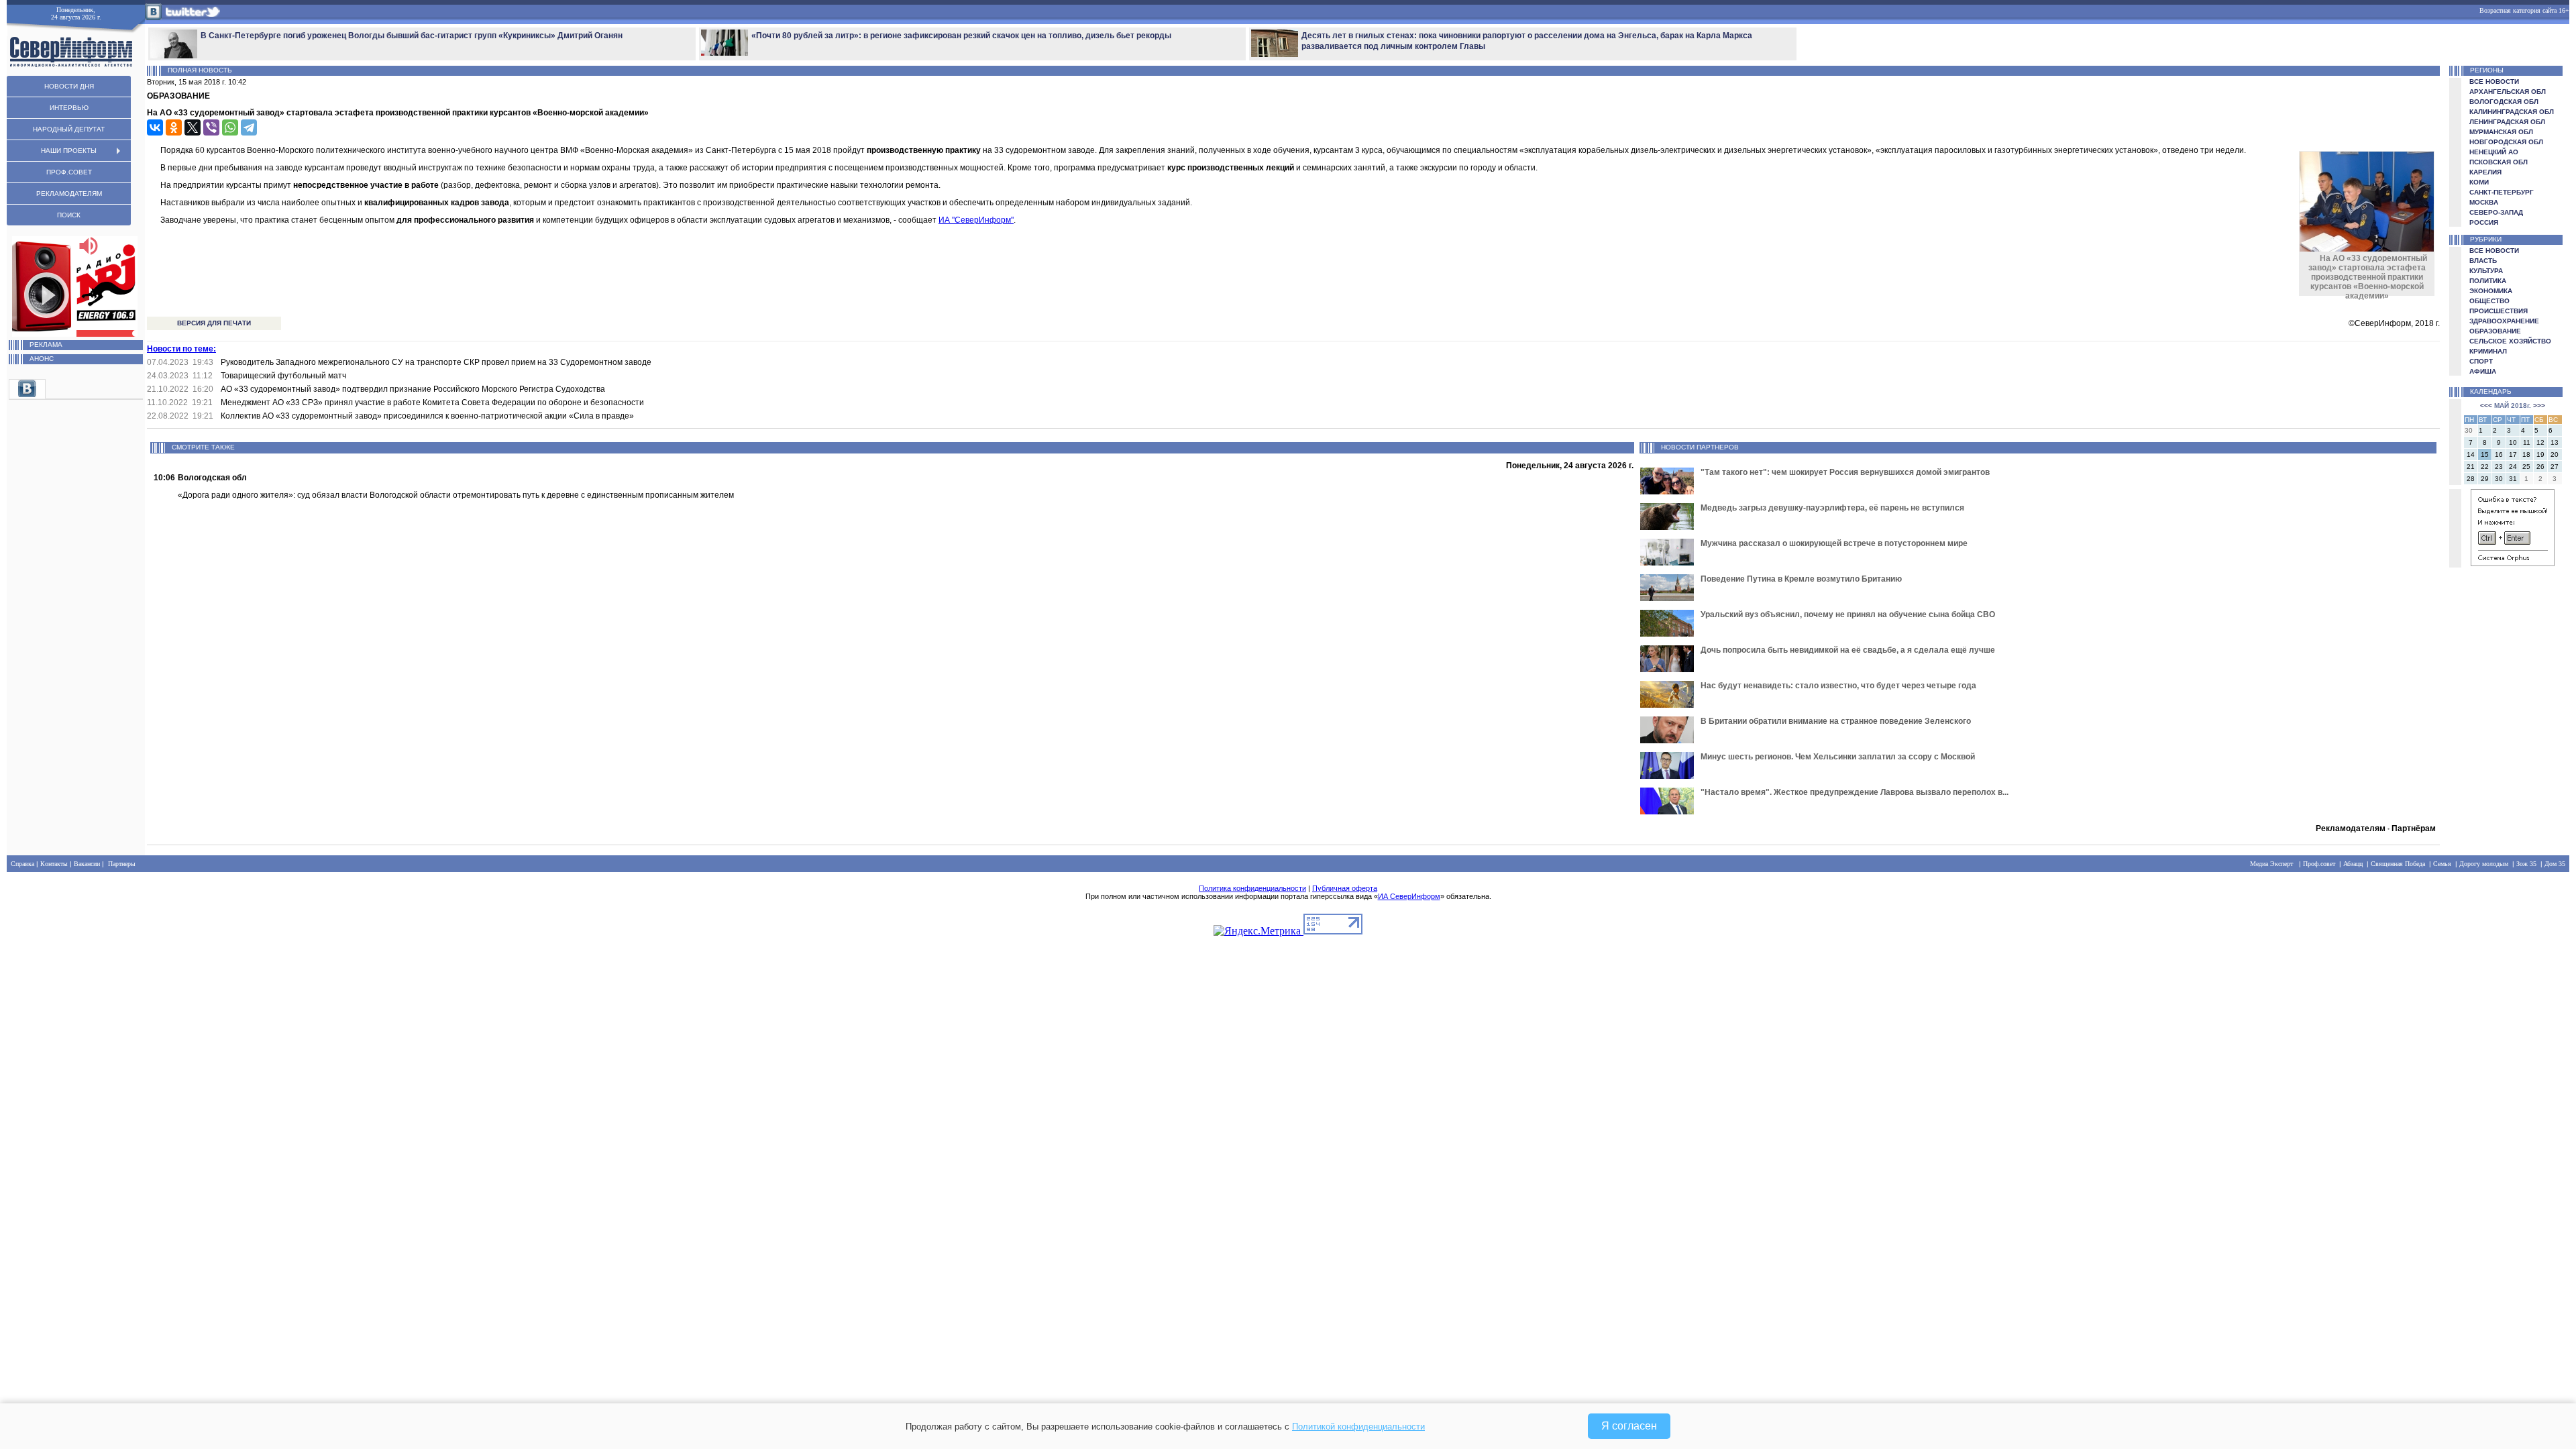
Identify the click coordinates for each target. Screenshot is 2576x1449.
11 (2527, 442)
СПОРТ (2481, 361)
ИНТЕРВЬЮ (69, 108)
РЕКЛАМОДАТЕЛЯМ (69, 194)
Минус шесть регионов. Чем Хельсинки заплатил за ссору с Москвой (1838, 757)
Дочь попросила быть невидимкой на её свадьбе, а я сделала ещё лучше (1848, 650)
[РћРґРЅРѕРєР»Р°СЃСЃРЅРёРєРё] (174, 127)
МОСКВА (2484, 202)
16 (2499, 454)
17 (2513, 454)
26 (2540, 467)
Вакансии (87, 864)
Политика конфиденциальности (1252, 888)
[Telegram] (249, 127)
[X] (193, 127)
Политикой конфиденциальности (1358, 1427)
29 (2485, 479)
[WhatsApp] (230, 127)
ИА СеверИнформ (1409, 896)
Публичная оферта (1345, 888)
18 (2526, 454)
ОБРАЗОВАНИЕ (2495, 331)
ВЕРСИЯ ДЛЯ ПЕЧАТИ (214, 323)
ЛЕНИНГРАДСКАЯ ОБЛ (2507, 122)
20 (2555, 454)
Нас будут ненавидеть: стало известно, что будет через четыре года (1838, 686)
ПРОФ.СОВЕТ (69, 172)
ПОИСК (69, 215)
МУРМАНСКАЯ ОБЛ (2501, 132)
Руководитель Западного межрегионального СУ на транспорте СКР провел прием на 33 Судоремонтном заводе (436, 362)
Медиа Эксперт (2271, 864)
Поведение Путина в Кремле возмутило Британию (1801, 579)
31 (2513, 479)
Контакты (54, 864)
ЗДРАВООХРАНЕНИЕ (2504, 321)
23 (2499, 467)
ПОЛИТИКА (2488, 281)
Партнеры (122, 864)
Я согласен (1629, 1426)
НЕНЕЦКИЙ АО (2494, 152)
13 (2555, 442)
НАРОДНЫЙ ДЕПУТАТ (69, 129)
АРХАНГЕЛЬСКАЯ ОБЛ (2508, 92)
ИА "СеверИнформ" (976, 220)
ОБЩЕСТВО (2489, 301)
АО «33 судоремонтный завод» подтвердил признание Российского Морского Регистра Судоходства (413, 389)
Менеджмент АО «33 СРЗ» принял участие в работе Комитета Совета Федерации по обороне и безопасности (432, 402)
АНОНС (42, 359)
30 (2499, 479)
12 (2540, 442)
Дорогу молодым (2484, 864)
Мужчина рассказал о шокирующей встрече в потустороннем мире (1834, 543)
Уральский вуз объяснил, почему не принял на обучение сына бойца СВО (1848, 614)
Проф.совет (2319, 864)
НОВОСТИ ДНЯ (69, 86)
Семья (2442, 864)
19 (2540, 454)
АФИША (2483, 371)
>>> (2539, 406)
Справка (22, 864)
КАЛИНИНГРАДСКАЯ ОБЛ (2512, 112)
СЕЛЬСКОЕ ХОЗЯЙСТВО (2510, 341)
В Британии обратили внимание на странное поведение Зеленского (1836, 721)
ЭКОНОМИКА (2491, 291)
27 (2555, 467)
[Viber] (211, 127)
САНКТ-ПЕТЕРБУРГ (2502, 192)
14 (2471, 454)
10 (2513, 442)
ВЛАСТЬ (2483, 261)
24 (2513, 467)
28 (2471, 479)
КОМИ (2479, 182)
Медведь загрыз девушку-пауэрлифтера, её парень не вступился (1832, 508)
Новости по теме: (181, 349)
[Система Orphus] (2513, 564)
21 (2471, 467)
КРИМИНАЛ (2488, 351)
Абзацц (2353, 864)
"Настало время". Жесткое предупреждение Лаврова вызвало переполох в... (1855, 792)
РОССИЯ (2484, 222)
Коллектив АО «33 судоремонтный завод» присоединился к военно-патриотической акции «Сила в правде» (427, 416)
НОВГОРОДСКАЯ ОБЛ (2506, 142)
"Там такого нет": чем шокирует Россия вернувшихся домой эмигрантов (1845, 472)
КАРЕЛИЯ (2485, 172)
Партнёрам (2414, 828)
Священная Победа (2398, 864)
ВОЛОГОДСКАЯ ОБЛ (2504, 102)
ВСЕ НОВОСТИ (2494, 82)
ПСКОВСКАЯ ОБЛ (2499, 162)
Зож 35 (2526, 864)
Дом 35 (2555, 864)
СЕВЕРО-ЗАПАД (2496, 212)
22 (2485, 467)
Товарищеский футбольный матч (283, 376)
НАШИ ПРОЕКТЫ (69, 151)
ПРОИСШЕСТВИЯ (2499, 311)
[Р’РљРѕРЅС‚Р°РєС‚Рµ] (155, 127)
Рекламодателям (2351, 828)
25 (2526, 467)
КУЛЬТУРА (2486, 271)
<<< (2486, 406)
